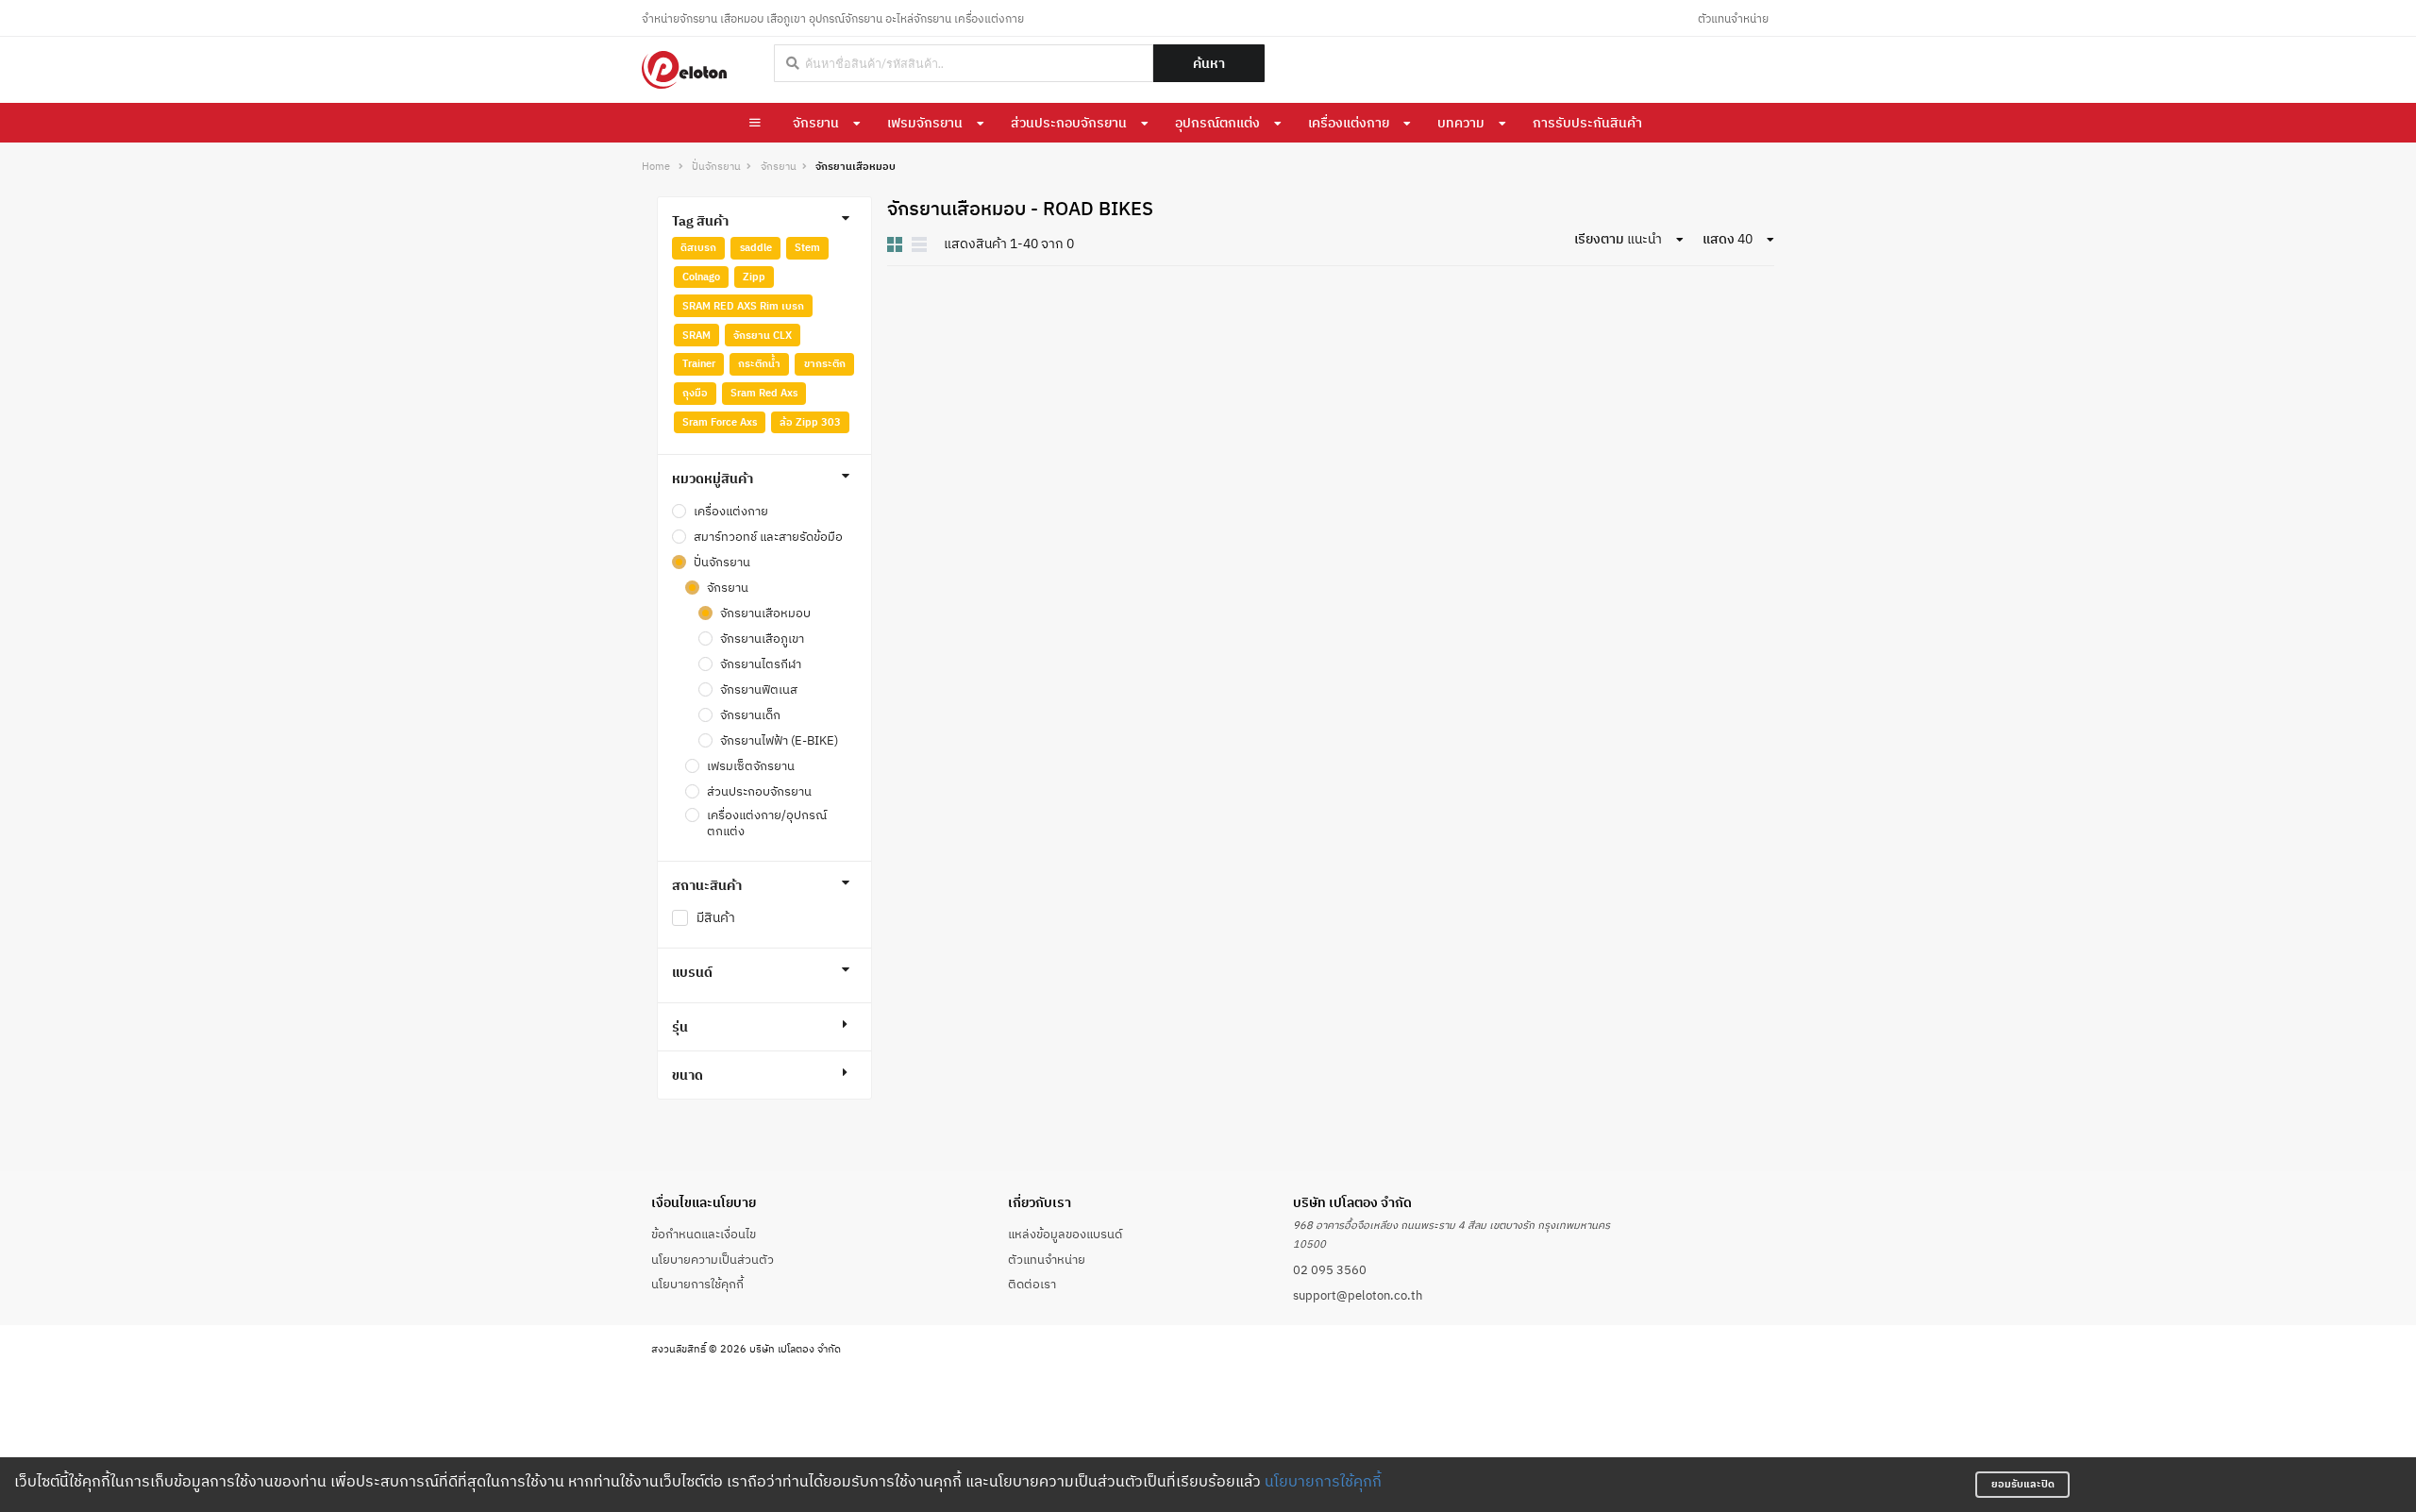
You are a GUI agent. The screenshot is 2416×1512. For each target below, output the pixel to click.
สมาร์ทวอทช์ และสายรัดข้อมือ (768, 536)
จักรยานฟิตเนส (759, 689)
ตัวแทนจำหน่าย (1733, 18)
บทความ (1461, 123)
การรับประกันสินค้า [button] (1587, 123)
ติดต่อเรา (1032, 1284)
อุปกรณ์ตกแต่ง (1217, 123)
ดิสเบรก (698, 247)
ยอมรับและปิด (2023, 1484)
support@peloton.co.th (1358, 1295)
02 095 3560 (1330, 1269)
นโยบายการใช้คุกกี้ (1323, 1481)
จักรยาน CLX (763, 335)
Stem (807, 247)
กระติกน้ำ (759, 363)
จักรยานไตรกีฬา (761, 664)
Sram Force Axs (720, 422)
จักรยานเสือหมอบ (765, 613)
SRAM (696, 335)
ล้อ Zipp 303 (810, 422)
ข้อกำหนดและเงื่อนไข (704, 1234)
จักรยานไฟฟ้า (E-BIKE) (779, 740)
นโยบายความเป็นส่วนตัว (713, 1259)
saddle (756, 247)
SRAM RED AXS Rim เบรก (743, 306)
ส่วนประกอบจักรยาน (1069, 123)
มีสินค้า (716, 918)
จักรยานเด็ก (750, 714)
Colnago (701, 277)
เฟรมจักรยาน (925, 123)
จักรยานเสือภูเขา (762, 638)
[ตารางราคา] (919, 244)
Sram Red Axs (764, 393)
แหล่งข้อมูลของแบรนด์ (1065, 1234)
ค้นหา (1209, 63)
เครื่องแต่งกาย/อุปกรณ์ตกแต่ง (767, 823)
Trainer (699, 363)
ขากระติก (825, 363)
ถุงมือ (695, 393)
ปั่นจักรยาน (716, 167)
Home (656, 167)
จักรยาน (816, 123)
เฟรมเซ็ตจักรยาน (751, 765)
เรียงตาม (1599, 239)
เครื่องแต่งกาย (1349, 123)
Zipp (754, 277)
